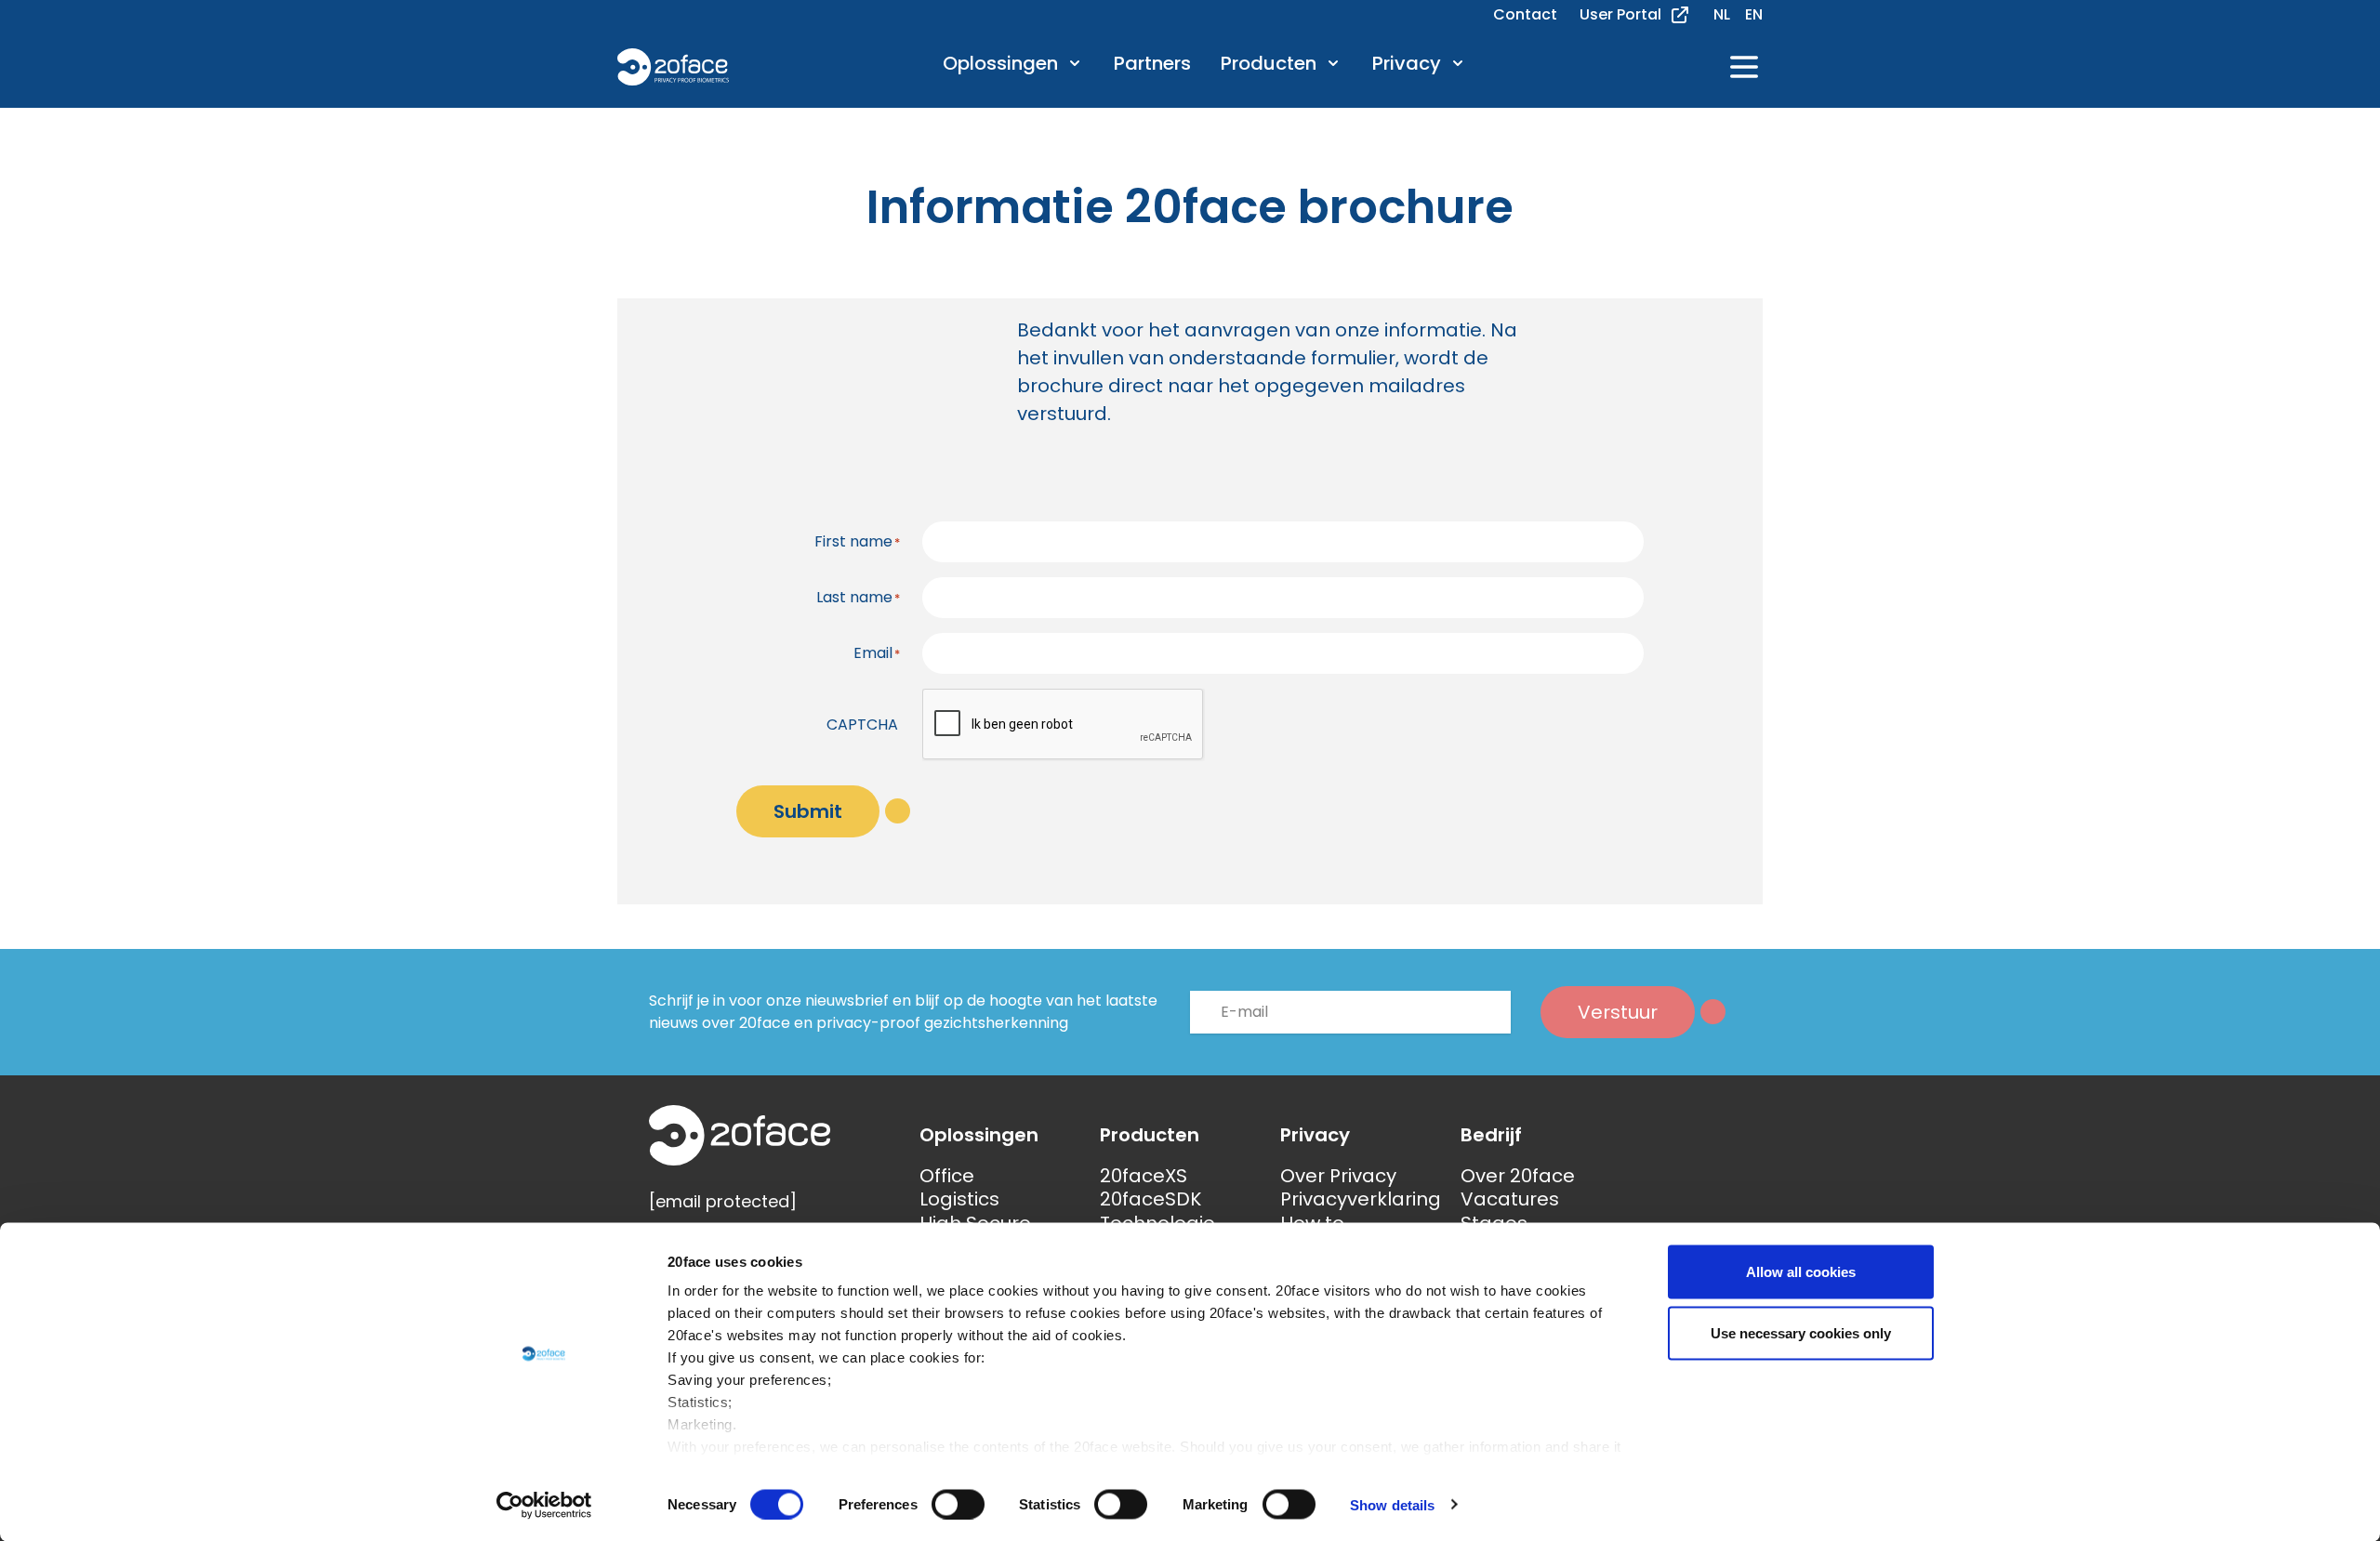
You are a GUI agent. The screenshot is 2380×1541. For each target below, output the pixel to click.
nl (1722, 14)
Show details (1392, 1504)
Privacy (1407, 64)
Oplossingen (1000, 64)
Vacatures (1510, 1199)
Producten (1269, 64)
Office (947, 1176)
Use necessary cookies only (1801, 1332)
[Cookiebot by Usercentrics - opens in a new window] (544, 1505)
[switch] (958, 1504)
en (1754, 14)
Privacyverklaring (1361, 1199)
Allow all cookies (1801, 1272)
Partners (1152, 63)
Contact (1525, 14)
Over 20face (1518, 1176)
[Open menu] (1744, 67)
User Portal (1620, 14)
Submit (808, 811)
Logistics (959, 1199)
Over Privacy (1338, 1176)
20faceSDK (1150, 1199)
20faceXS (1144, 1176)
